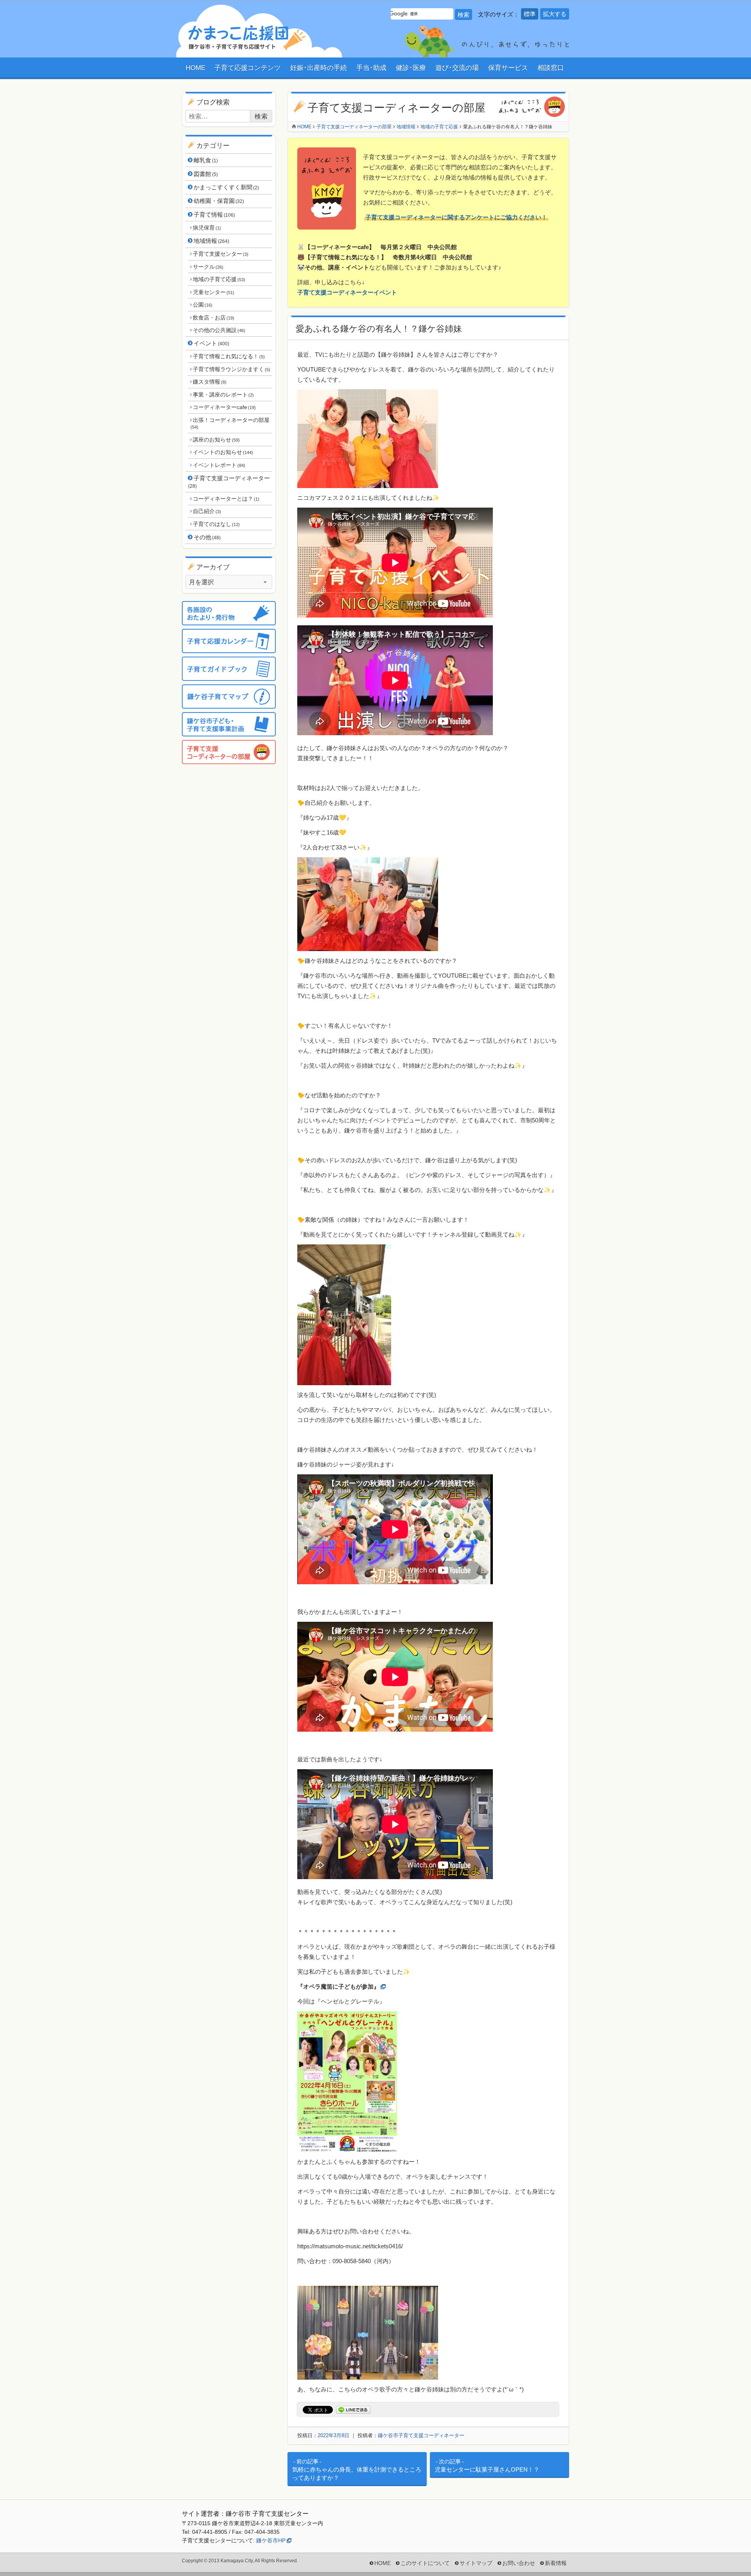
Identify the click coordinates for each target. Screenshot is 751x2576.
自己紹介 (207, 511)
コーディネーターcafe (224, 407)
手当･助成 (371, 68)
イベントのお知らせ (223, 452)
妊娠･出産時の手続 (319, 68)
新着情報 (556, 2563)
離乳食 (206, 160)
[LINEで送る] (353, 2410)
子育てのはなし (216, 524)
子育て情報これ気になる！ (229, 356)
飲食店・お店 (213, 318)
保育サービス (508, 68)
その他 (207, 537)
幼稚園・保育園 (219, 201)
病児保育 (207, 228)
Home (304, 127)
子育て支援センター (220, 254)
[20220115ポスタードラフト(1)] (347, 2147)
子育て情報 (214, 215)
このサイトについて (425, 2563)
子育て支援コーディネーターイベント (347, 292)
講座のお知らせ (216, 440)
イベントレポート (219, 465)
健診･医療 (411, 68)
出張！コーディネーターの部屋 (230, 423)
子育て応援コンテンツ (248, 68)
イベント (211, 343)
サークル (208, 267)
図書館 (206, 174)
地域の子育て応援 (219, 279)
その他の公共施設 (219, 330)
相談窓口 (551, 68)
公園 (202, 305)
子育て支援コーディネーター (229, 482)
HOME (196, 68)
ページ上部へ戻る (729, 2554)
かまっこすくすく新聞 (226, 187)
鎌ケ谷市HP (271, 2540)
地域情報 (211, 241)
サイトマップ (476, 2563)
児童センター (213, 292)
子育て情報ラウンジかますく (231, 369)
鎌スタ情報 (209, 382)
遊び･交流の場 (457, 68)
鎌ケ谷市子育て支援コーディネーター (421, 2435)
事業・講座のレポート (223, 395)
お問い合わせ (519, 2563)
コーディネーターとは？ (226, 499)
